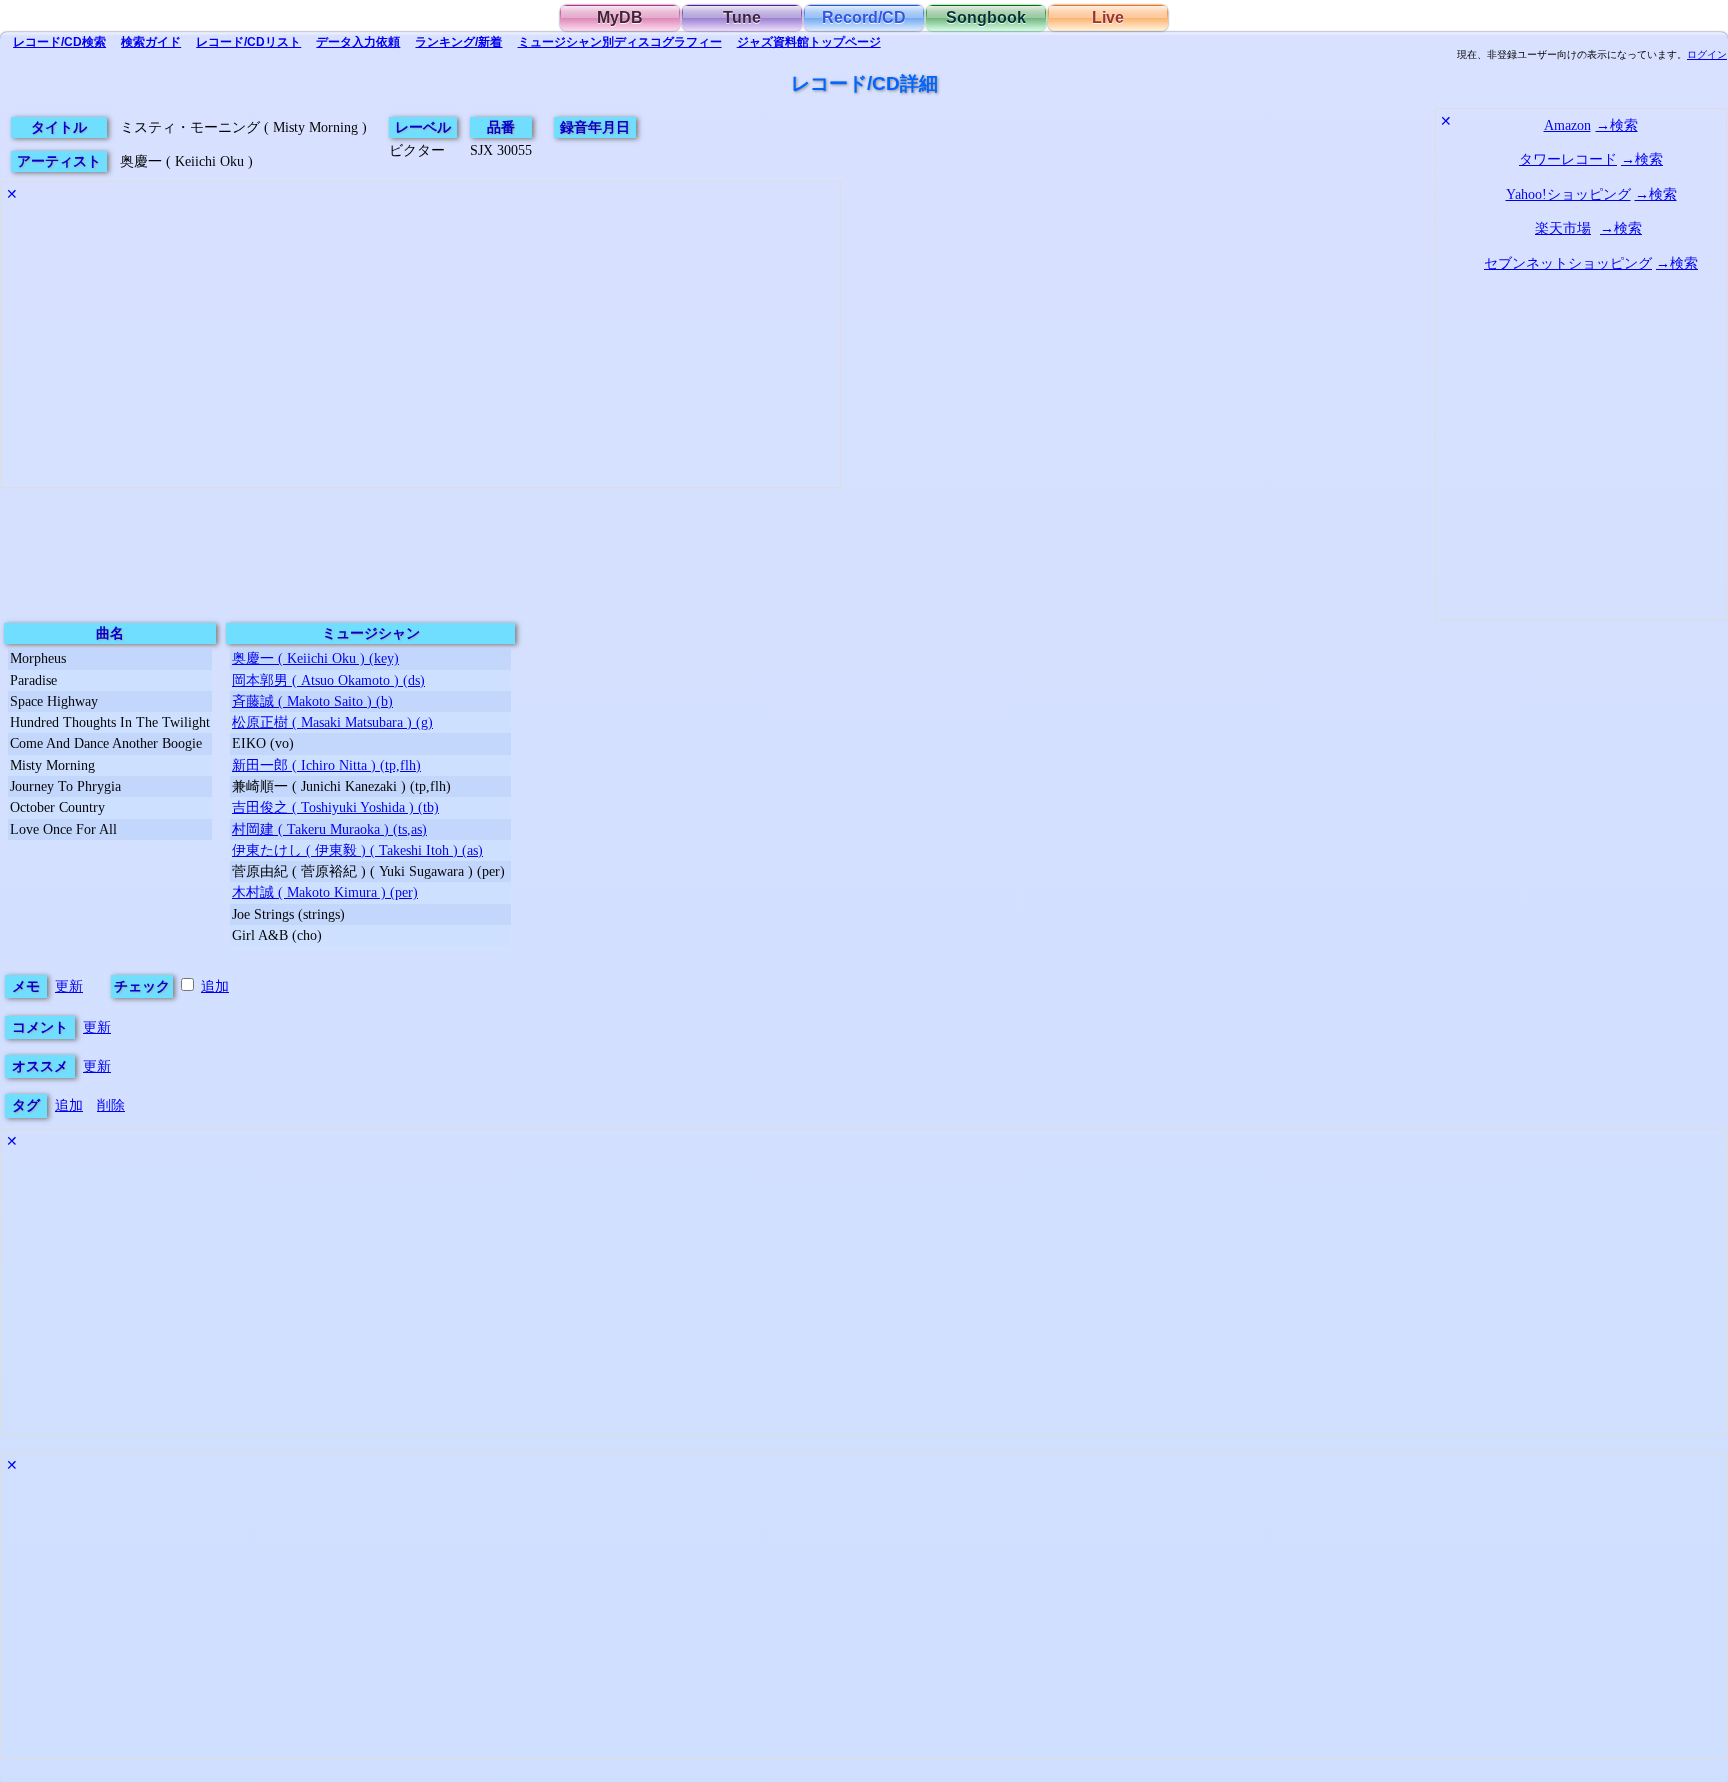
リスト (248, 42)
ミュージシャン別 (620, 42)
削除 (111, 1105)
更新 (69, 986)
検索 (59, 42)
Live (1108, 17)
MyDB (620, 17)
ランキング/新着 (458, 42)
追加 (215, 986)
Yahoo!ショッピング (1568, 194)
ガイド (151, 42)
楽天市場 (1563, 228)
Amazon (1567, 125)
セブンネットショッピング (1568, 263)
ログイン (1707, 55)
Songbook (986, 17)
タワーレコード (1568, 159)
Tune (742, 17)
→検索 (1617, 125)
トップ (809, 42)
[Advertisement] (421, 347)
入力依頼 (358, 42)
